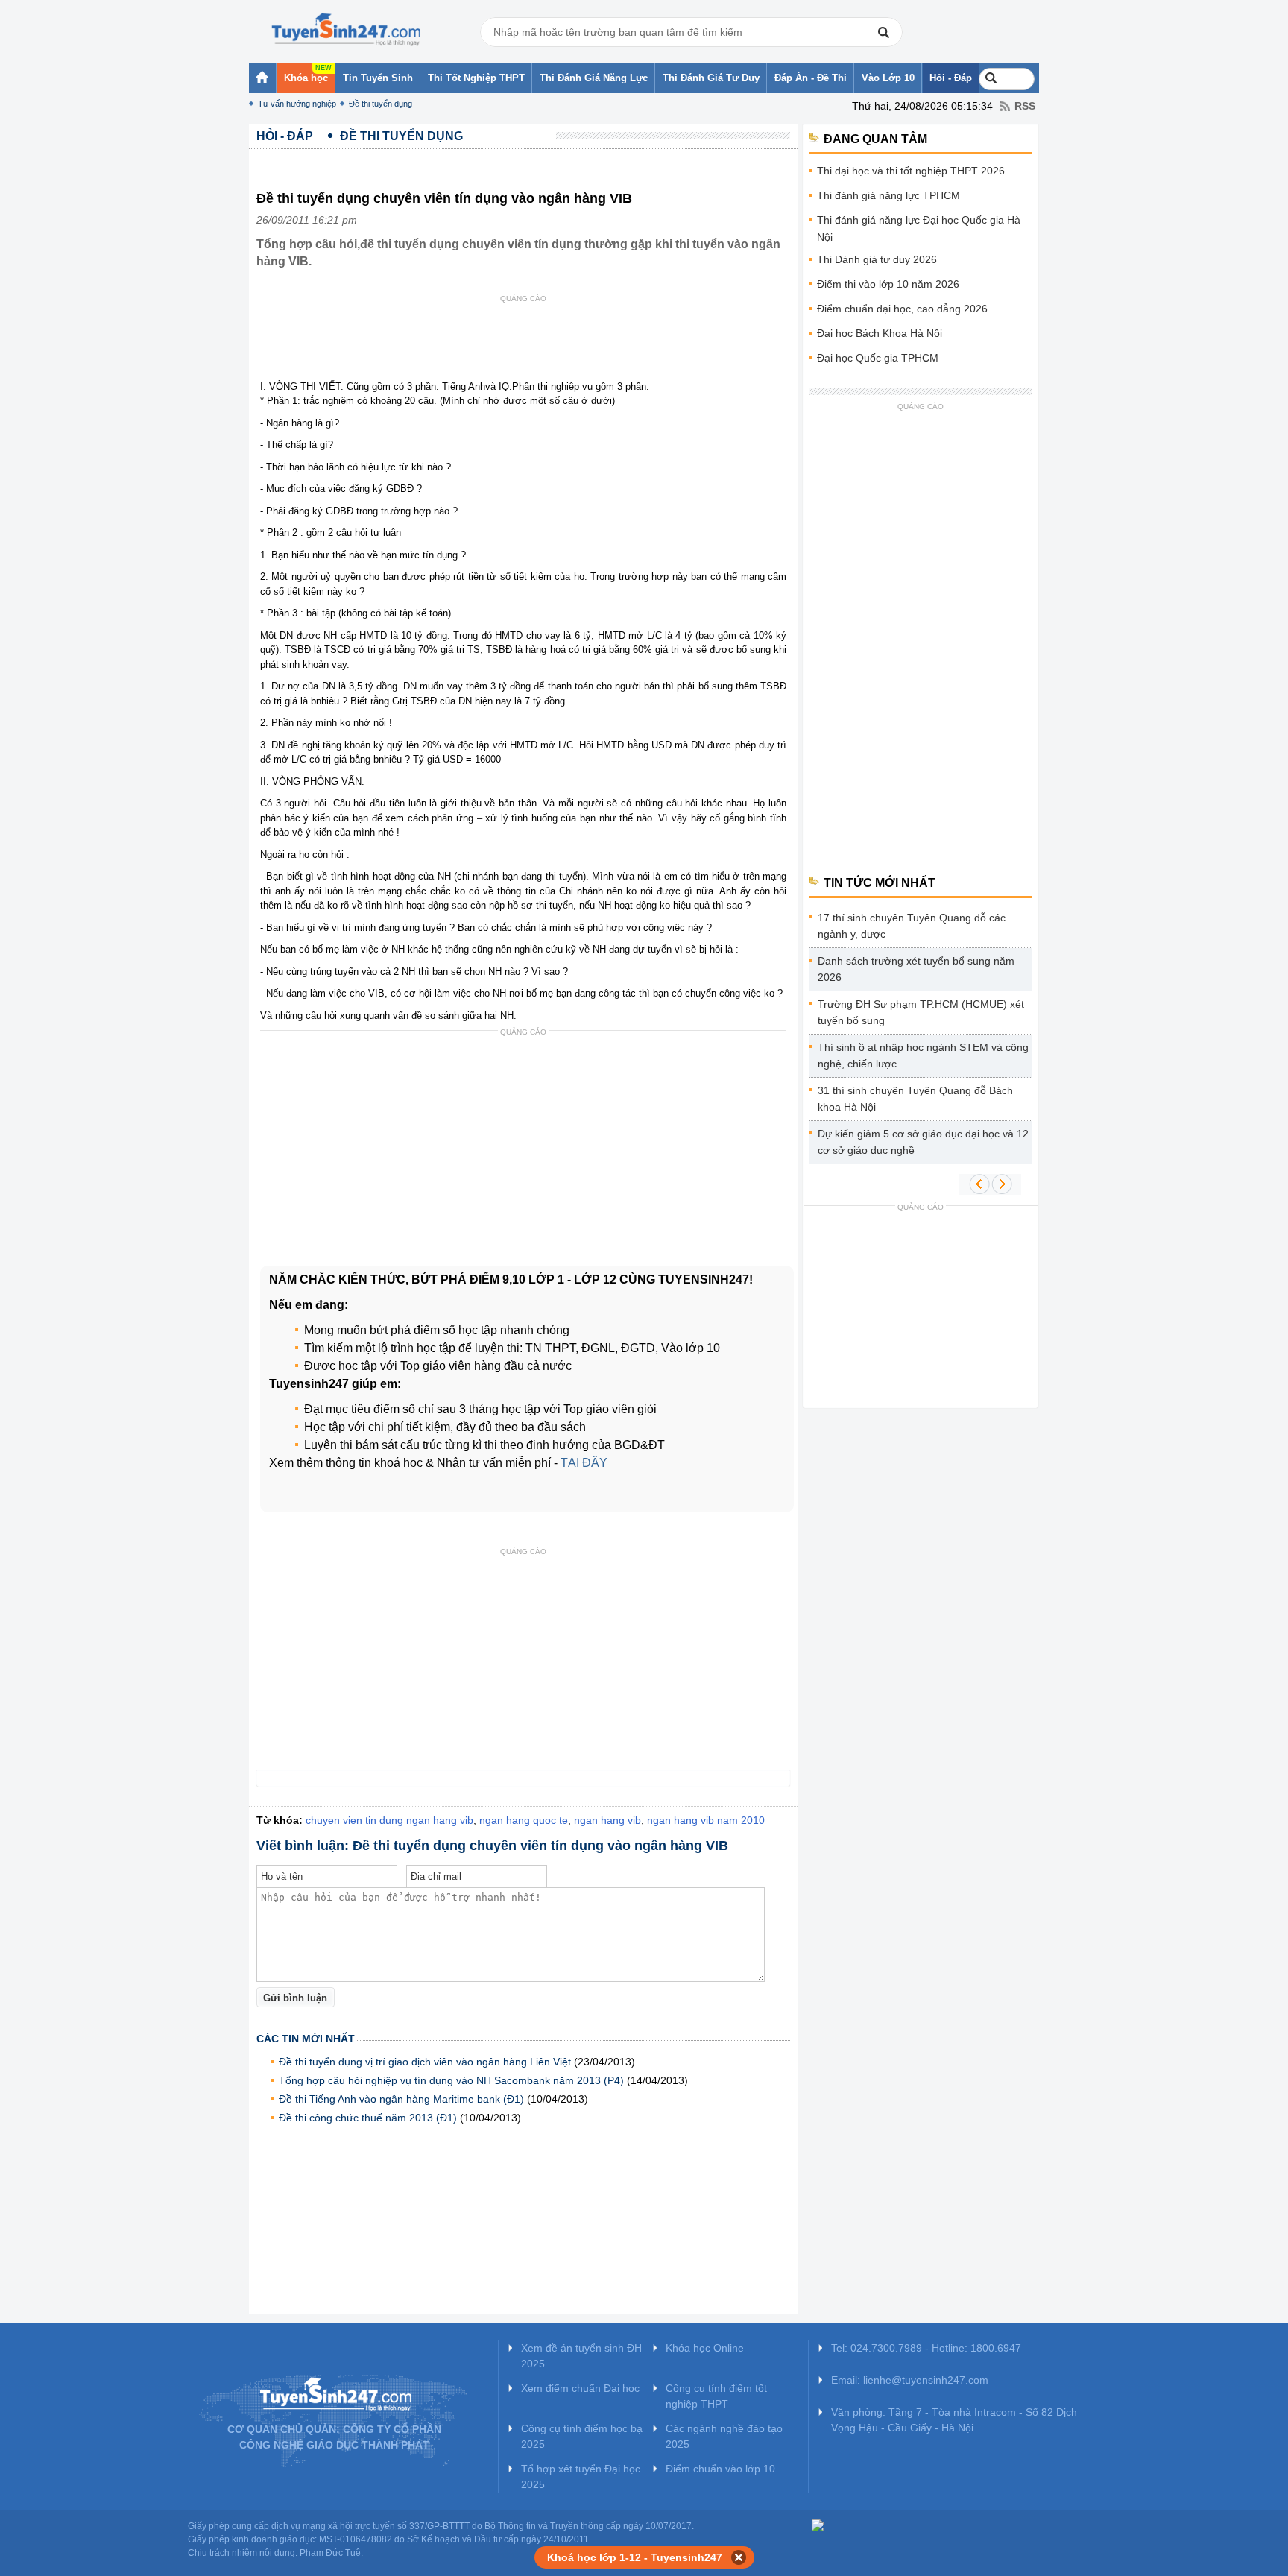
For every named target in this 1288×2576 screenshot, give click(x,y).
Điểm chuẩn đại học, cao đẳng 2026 (902, 309)
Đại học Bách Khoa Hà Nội (880, 333)
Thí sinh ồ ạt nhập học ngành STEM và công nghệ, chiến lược (923, 1055)
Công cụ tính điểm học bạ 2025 (582, 2436)
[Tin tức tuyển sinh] (346, 30)
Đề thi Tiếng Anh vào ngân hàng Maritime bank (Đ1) (401, 2099)
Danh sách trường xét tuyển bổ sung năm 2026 (916, 969)
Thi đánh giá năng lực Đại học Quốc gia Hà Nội (919, 228)
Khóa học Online (705, 2348)
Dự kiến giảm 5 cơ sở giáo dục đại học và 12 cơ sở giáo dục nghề (923, 1142)
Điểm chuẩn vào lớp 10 (720, 2469)
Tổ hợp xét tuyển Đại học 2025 (581, 2476)
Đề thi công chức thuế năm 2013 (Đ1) (368, 2118)
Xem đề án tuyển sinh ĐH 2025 (581, 2356)
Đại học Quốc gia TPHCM (878, 358)
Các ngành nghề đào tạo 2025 (724, 2436)
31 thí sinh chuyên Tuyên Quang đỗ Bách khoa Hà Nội (915, 1099)
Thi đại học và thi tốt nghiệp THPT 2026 (911, 171)
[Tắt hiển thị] (739, 2557)
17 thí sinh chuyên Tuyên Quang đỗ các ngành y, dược (912, 926)
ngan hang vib (607, 1820)
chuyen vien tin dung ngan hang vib (389, 1820)
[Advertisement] (528, 342)
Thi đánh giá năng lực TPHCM (888, 195)
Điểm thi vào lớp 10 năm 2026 (888, 284)
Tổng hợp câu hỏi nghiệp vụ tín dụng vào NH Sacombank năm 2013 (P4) (451, 2080)
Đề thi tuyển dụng (381, 104)
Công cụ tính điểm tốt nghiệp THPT (716, 2396)
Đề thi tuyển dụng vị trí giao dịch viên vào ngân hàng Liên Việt (425, 2062)
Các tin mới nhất (306, 2039)
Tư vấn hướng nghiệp (297, 104)
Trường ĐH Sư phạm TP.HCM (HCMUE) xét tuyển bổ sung (921, 1012)
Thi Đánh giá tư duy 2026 (877, 259)
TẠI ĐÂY (584, 1463)
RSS (1025, 106)
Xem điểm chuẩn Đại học (580, 2388)
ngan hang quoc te (524, 1820)
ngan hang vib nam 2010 (706, 1820)
